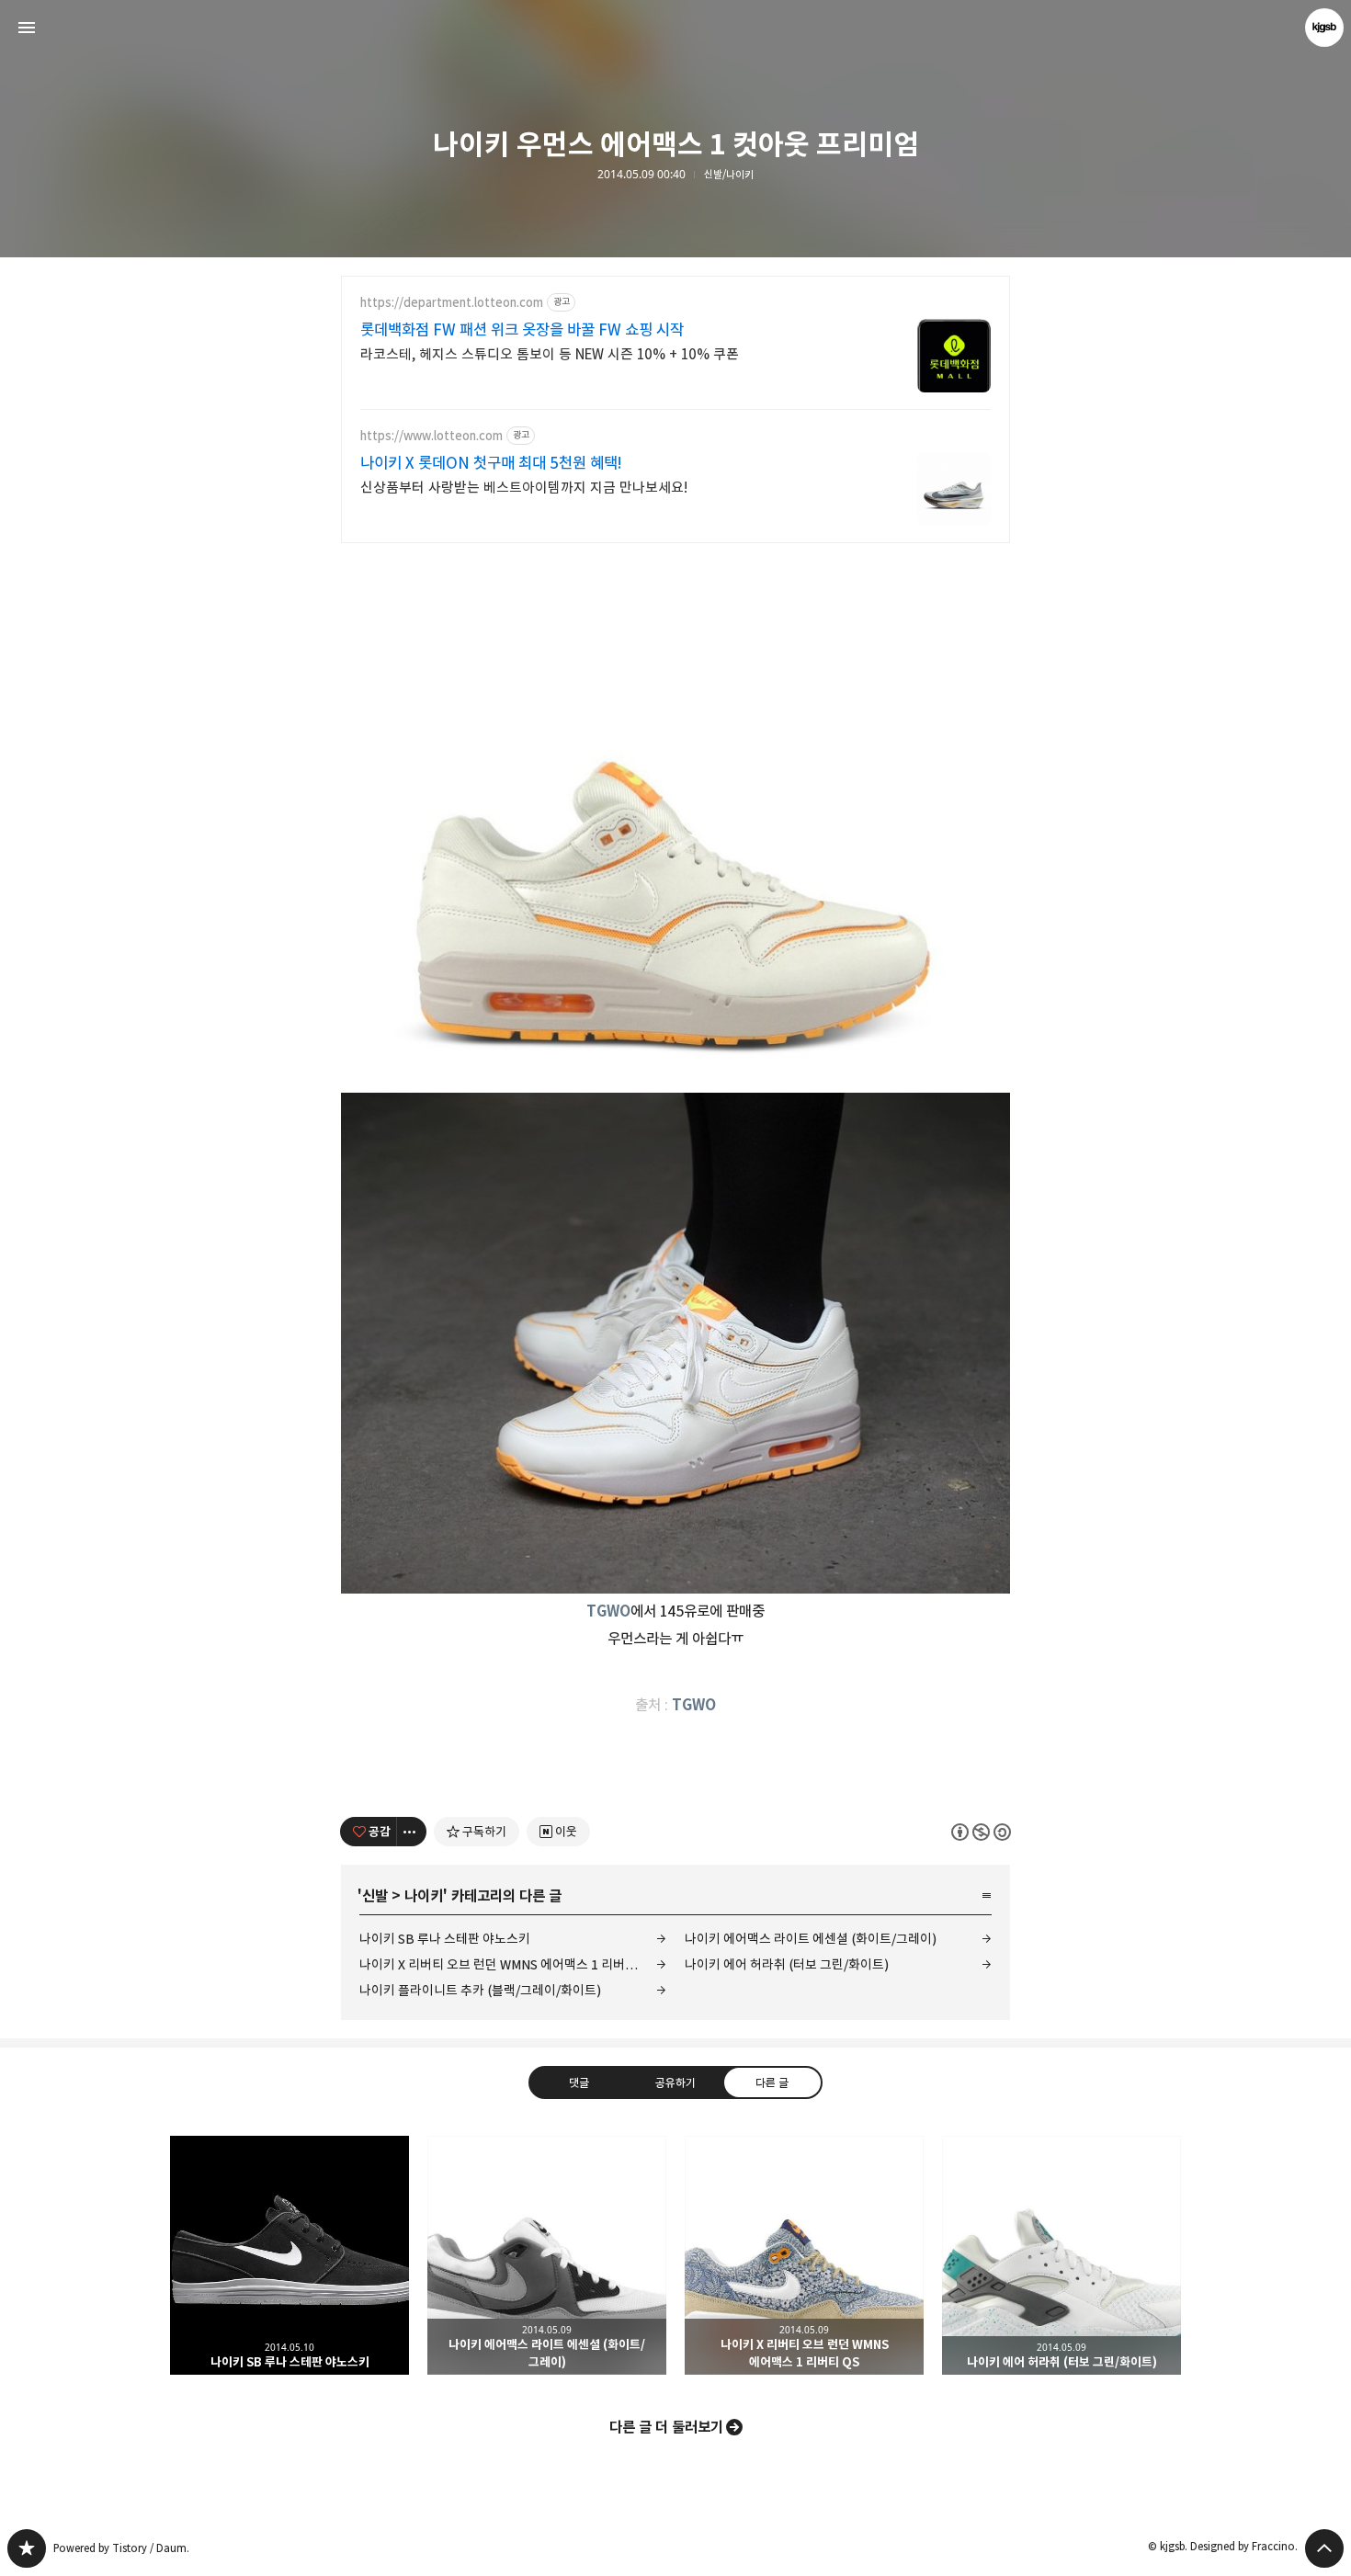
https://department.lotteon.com (452, 303)
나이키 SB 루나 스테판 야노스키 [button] (289, 2255)
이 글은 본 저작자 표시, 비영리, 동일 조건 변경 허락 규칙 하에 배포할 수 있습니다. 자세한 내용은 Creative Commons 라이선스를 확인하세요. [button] (981, 1831)
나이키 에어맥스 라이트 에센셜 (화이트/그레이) (811, 1939)
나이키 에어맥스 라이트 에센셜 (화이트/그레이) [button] (547, 2255)
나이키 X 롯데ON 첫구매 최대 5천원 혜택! (491, 463)
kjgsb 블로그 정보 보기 (1324, 28)
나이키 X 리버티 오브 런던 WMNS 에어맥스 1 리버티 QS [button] (804, 2255)
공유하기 (675, 2082)
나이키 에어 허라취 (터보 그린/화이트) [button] (1061, 2255)
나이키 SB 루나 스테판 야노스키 (445, 1939)
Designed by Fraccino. (1244, 2546)
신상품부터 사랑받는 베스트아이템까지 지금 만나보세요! (524, 488)
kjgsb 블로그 (27, 2548)
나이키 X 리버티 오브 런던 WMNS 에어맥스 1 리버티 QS (508, 1964)
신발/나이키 (729, 175)
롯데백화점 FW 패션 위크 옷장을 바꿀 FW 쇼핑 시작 (522, 330)
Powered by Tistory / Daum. (121, 2548)
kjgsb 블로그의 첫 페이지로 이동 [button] (675, 28)
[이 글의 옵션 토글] (412, 1832)
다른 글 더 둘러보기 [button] (666, 2427)
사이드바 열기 (27, 28)
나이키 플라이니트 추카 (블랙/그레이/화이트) (480, 1990)
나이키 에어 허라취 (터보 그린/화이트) (787, 1964)
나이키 (424, 1896)
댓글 (579, 2082)
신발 (375, 1896)
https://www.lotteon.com (431, 436)
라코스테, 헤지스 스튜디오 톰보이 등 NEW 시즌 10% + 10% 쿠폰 (550, 354)
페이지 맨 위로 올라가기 (1324, 2548)
